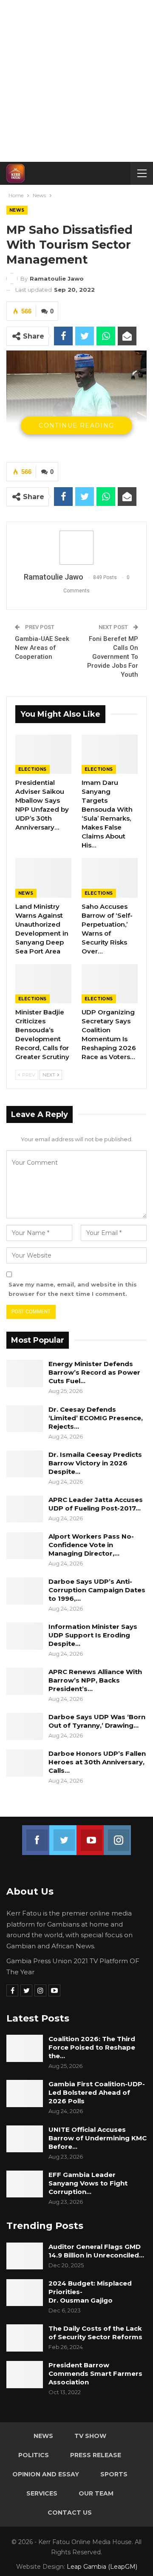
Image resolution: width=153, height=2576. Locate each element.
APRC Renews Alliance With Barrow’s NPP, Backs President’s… (95, 1680)
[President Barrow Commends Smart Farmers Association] (25, 2375)
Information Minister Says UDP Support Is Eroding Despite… (93, 1635)
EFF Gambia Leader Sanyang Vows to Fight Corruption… (88, 2183)
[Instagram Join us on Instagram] (117, 1835)
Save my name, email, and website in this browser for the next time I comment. (73, 1289)
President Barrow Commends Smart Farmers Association (95, 2374)
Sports (114, 2474)
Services (42, 2493)
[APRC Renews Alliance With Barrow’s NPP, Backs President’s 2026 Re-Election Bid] (25, 1681)
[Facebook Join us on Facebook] (36, 1835)
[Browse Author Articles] (76, 548)
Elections (33, 769)
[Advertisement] (76, 81)
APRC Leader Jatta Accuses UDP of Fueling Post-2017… (96, 1504)
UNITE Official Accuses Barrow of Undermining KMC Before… (98, 2138)
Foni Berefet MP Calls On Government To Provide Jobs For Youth (113, 657)
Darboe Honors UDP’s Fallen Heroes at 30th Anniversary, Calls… (97, 1762)
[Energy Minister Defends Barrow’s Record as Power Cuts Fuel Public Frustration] (25, 1373)
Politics (34, 2455)
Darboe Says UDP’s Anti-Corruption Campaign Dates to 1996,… (97, 1590)
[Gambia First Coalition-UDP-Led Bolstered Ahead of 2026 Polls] (25, 2094)
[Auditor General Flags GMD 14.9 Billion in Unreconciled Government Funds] (25, 2256)
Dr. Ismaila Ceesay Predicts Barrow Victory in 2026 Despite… (95, 1463)
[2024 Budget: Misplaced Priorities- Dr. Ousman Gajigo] (25, 2293)
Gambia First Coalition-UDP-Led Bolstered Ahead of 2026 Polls (97, 2092)
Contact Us (70, 2513)
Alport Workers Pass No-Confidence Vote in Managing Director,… (91, 1545)
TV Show (90, 2436)
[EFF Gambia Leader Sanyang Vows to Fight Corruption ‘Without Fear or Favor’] (25, 2184)
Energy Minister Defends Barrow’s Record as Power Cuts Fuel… (94, 1372)
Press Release (96, 2455)
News (17, 210)
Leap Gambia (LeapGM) (102, 2567)
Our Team (96, 2493)
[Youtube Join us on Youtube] (90, 1835)
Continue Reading (76, 425)
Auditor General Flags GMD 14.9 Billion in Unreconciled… (96, 2251)
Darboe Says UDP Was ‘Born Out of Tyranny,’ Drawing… (97, 1721)
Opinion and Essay (46, 2474)
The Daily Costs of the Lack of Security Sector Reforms (95, 2333)
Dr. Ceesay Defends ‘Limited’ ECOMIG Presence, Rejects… (96, 1418)
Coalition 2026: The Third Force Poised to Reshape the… (92, 2047)
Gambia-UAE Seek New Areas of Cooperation (42, 648)
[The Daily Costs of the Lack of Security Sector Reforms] (25, 2338)
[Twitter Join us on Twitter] (63, 1835)
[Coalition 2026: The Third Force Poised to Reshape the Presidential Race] (25, 2048)
